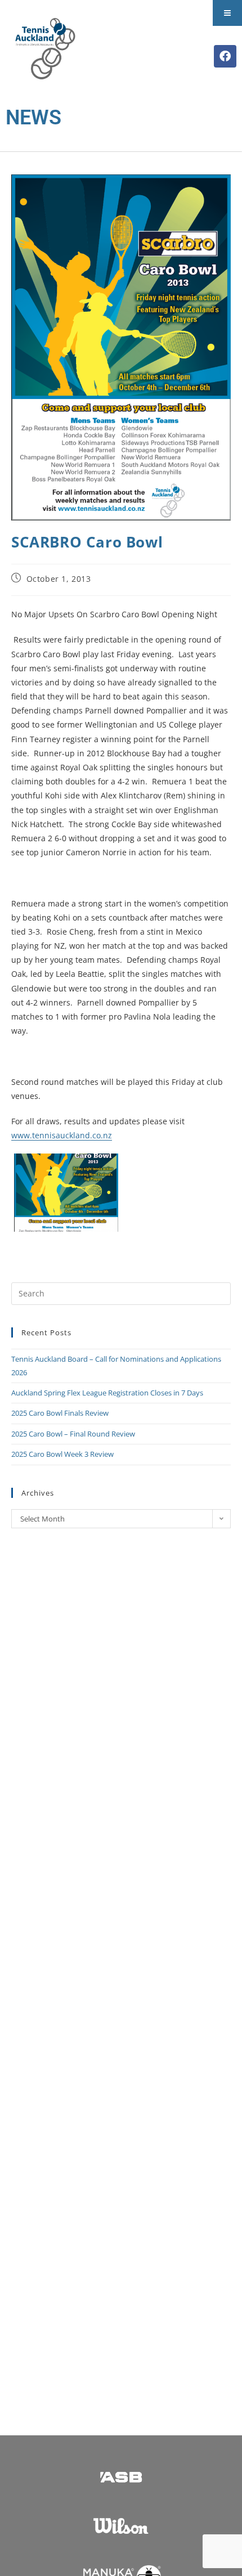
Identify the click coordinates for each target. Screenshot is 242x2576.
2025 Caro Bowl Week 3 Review (62, 1454)
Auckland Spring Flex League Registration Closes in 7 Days (107, 1393)
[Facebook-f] (225, 56)
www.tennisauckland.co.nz (62, 1135)
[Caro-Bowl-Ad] (66, 1193)
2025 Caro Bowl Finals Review (60, 1413)
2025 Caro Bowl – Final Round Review (73, 1434)
